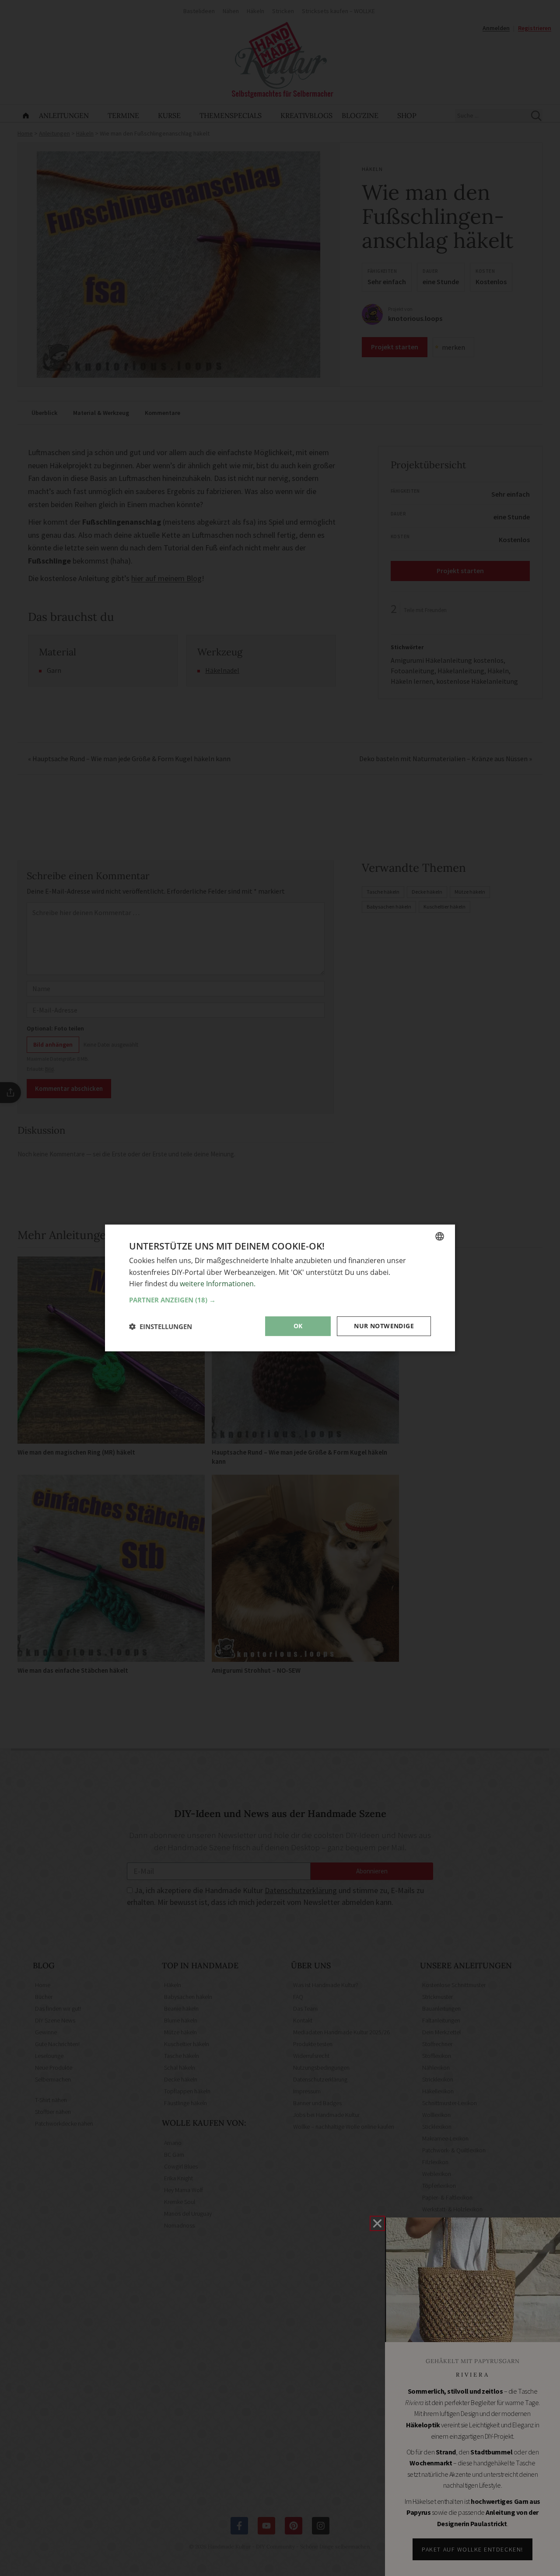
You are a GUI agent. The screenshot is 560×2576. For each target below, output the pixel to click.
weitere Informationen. (218, 1284)
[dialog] (280, 1288)
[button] (280, 1300)
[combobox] (440, 1236)
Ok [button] (298, 1326)
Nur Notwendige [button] (384, 1326)
